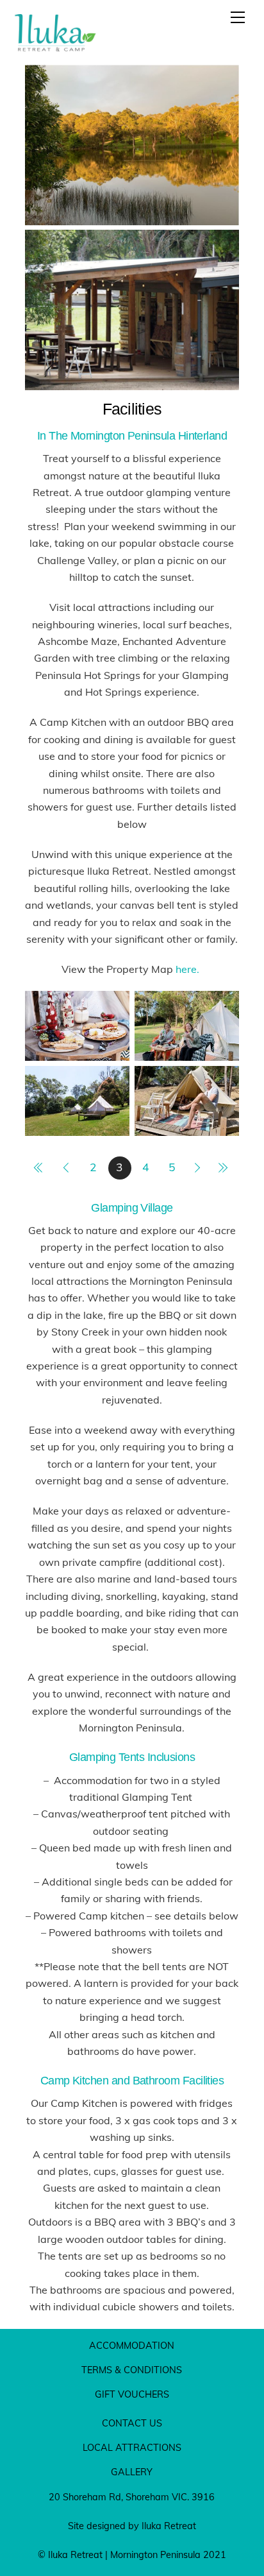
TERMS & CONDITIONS (132, 2370)
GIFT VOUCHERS (132, 2394)
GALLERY (132, 2472)
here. (189, 969)
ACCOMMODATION (132, 2346)
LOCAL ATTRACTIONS (132, 2448)
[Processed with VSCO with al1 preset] (187, 1052)
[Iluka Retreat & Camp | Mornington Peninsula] (55, 49)
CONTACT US (132, 2423)
